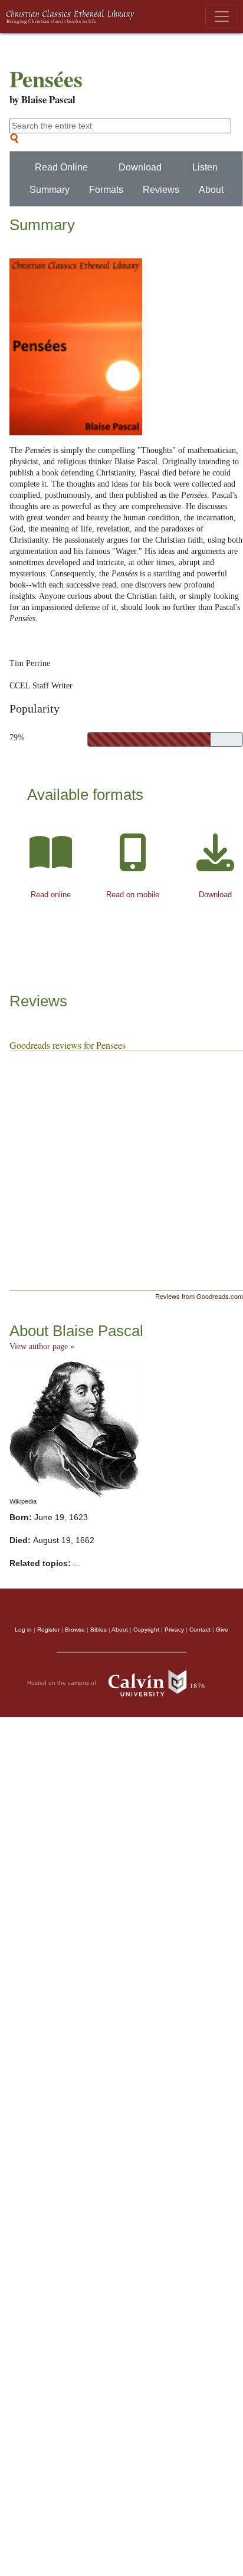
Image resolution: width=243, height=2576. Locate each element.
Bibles (98, 1630)
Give (222, 1630)
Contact (200, 1630)
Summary (50, 190)
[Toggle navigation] (222, 17)
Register (48, 1630)
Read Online (61, 167)
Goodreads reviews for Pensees (68, 1045)
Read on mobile (133, 895)
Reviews (161, 190)
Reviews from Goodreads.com (199, 1296)
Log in (23, 1630)
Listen (205, 167)
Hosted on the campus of (63, 1682)
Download (140, 167)
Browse (75, 1630)
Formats (106, 190)
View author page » (42, 1346)
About (211, 190)
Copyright (146, 1630)
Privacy (174, 1630)
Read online (51, 895)
